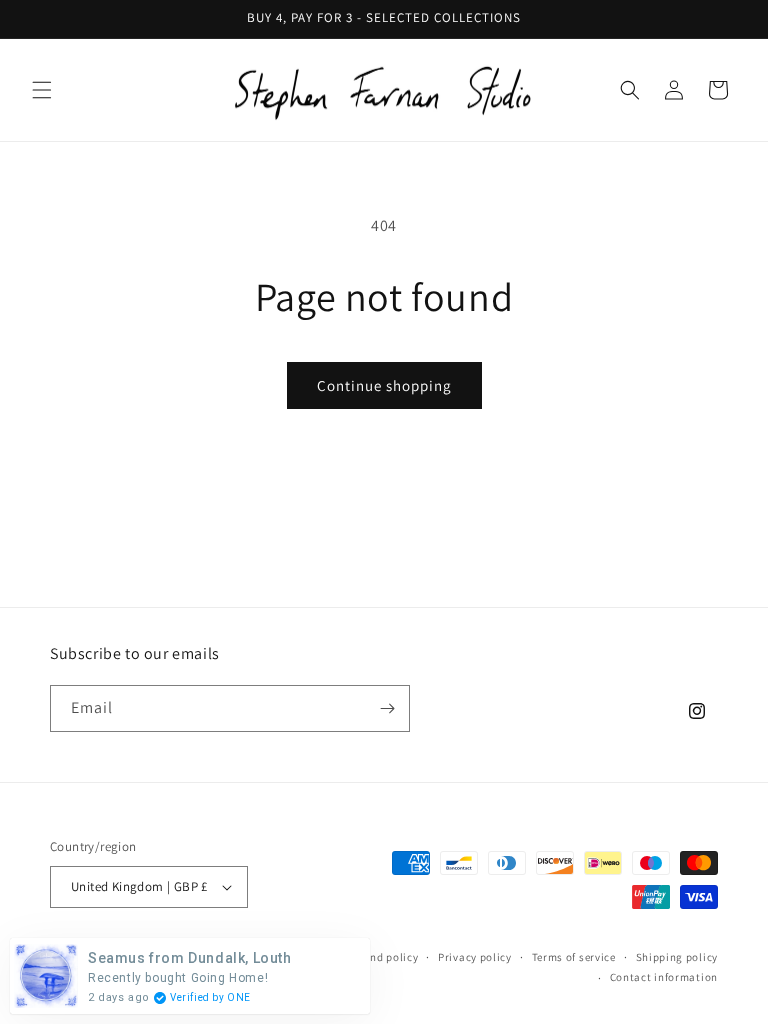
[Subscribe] (387, 708)
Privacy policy (475, 957)
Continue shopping (384, 385)
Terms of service (574, 957)
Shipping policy (677, 957)
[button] (42, 90)
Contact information (664, 977)
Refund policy (382, 957)
